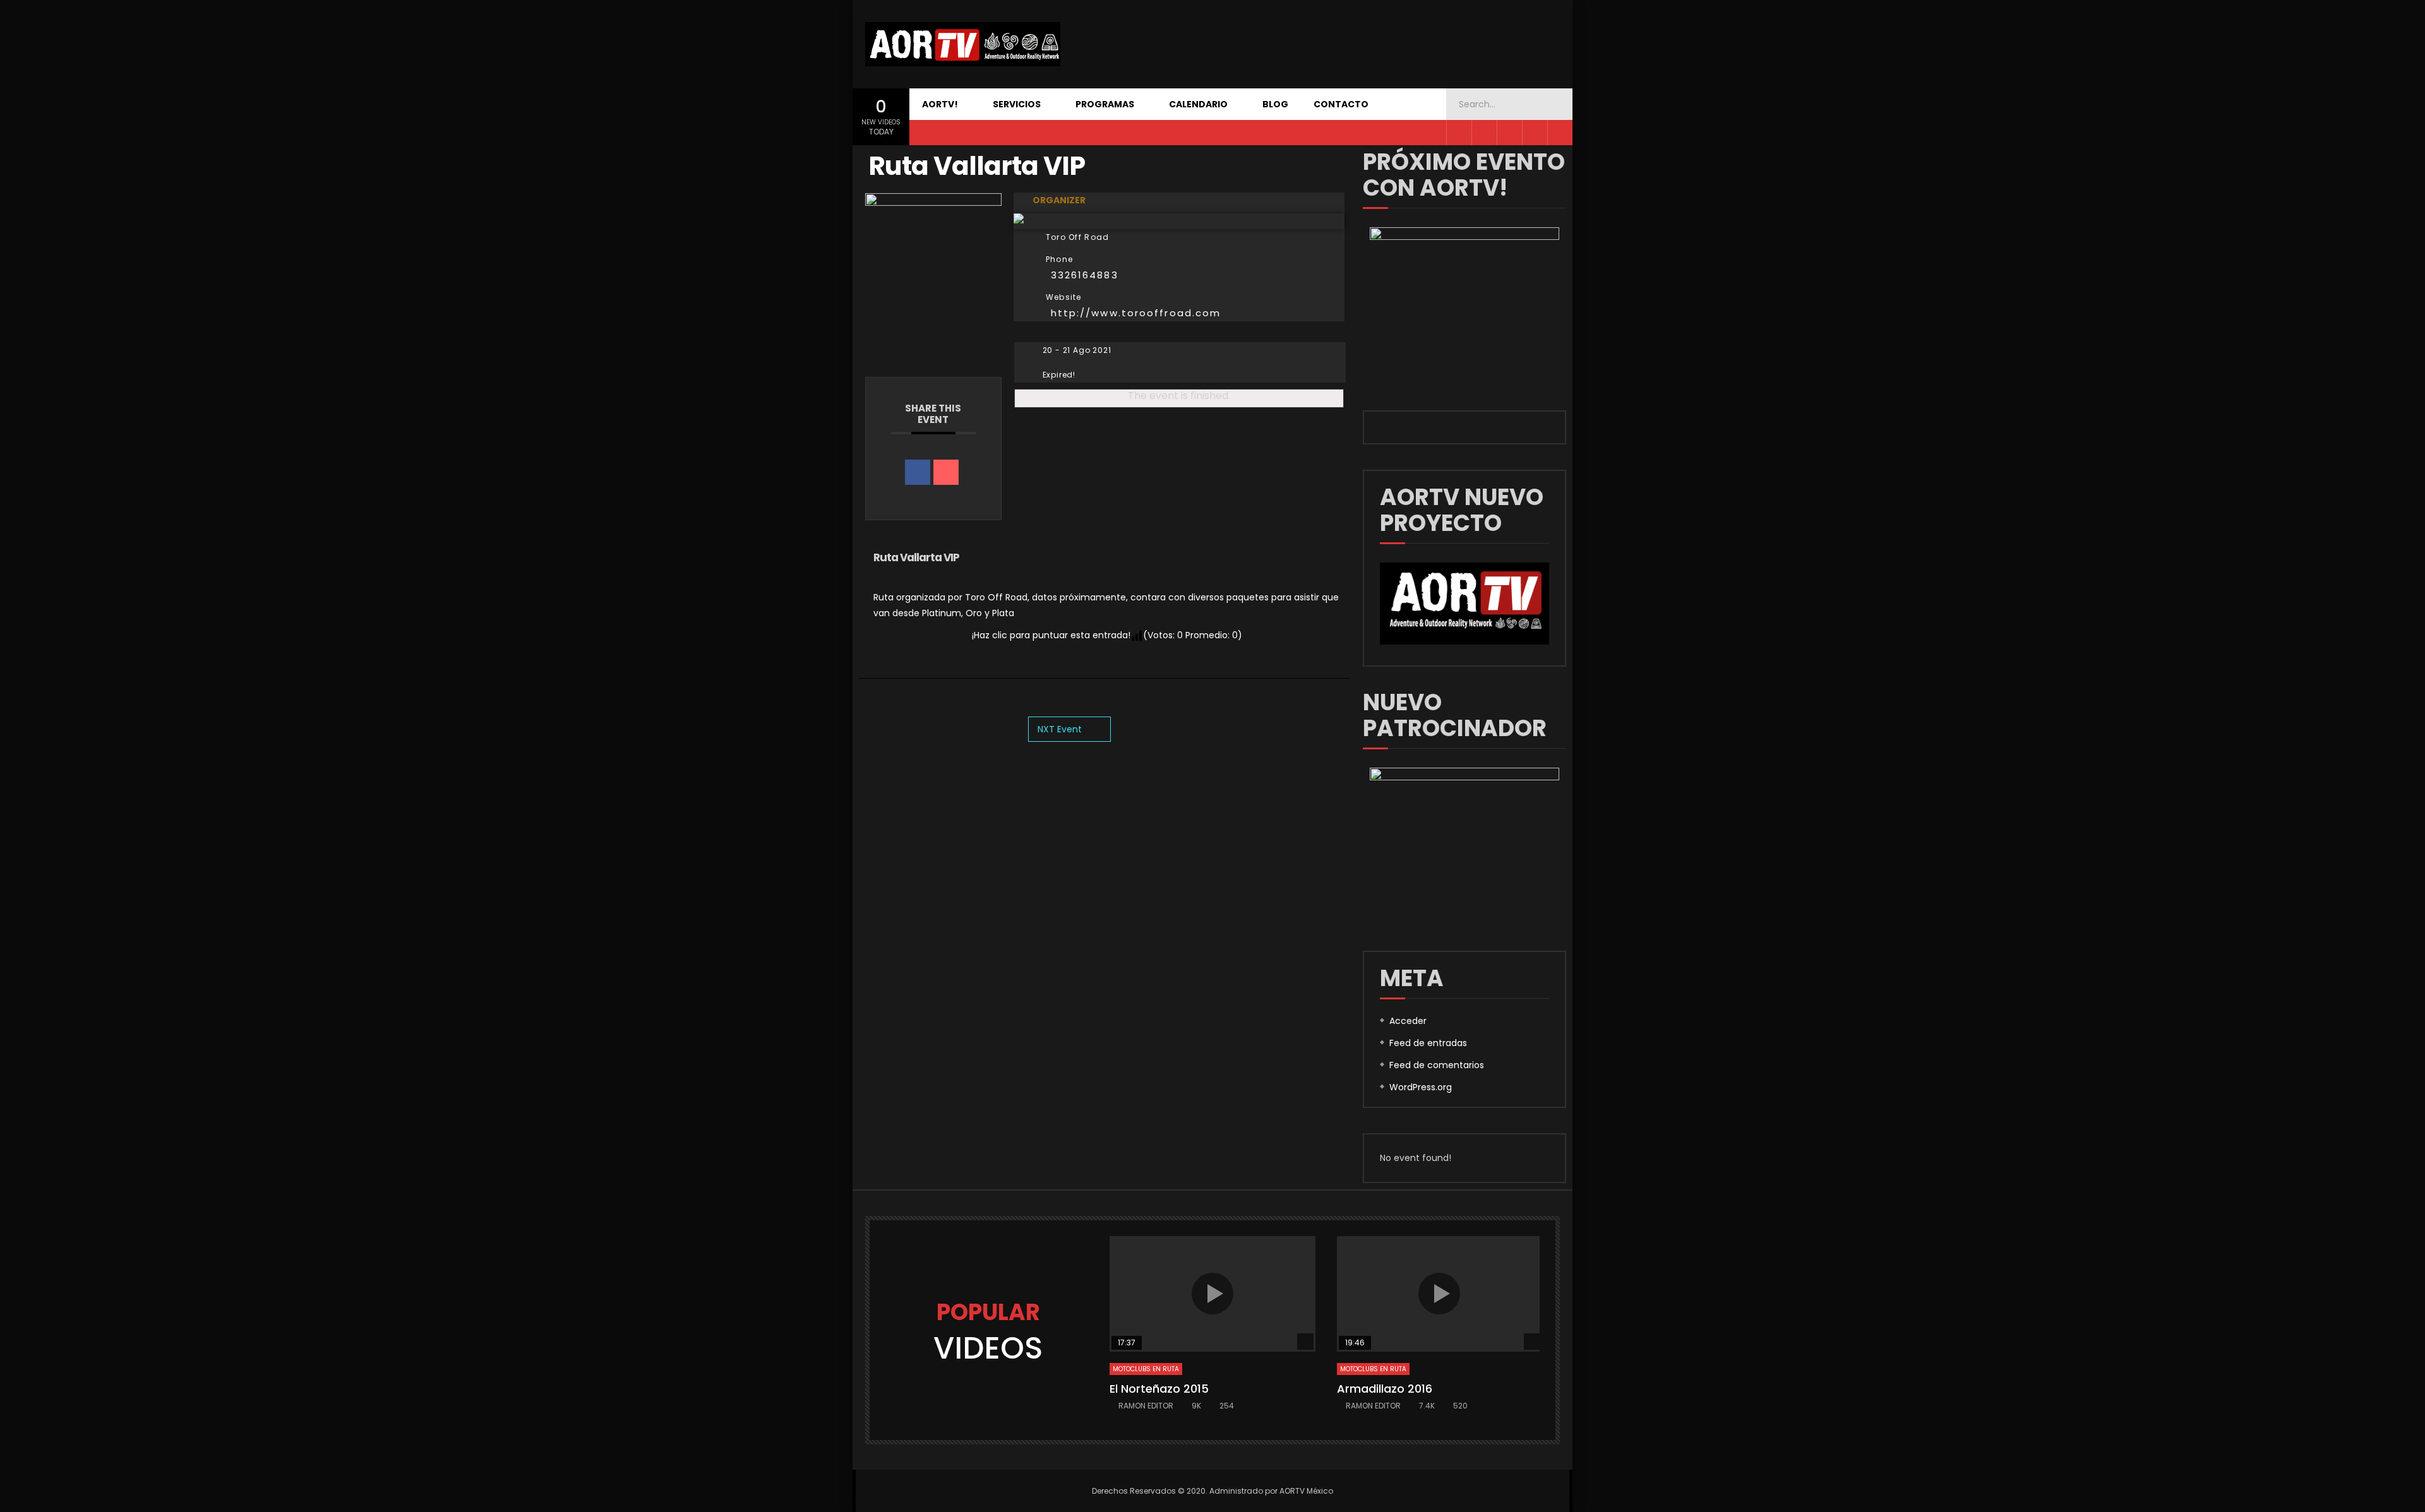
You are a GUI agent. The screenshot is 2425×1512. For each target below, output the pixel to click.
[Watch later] (1560, 133)
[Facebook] (1459, 133)
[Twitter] (1484, 133)
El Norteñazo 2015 (1159, 1389)
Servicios (1017, 104)
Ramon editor (1146, 1406)
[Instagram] (1535, 133)
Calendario (1198, 104)
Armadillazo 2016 (1385, 1389)
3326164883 (1085, 275)
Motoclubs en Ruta (1146, 1369)
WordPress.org (1421, 1087)
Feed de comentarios (1437, 1065)
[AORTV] (963, 44)
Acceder (1408, 1021)
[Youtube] (1509, 133)
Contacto (1341, 104)
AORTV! (940, 104)
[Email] (946, 472)
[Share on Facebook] (918, 472)
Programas (1105, 104)
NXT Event (1060, 729)
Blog (1275, 104)
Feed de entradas (1428, 1043)
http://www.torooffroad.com (1136, 313)
